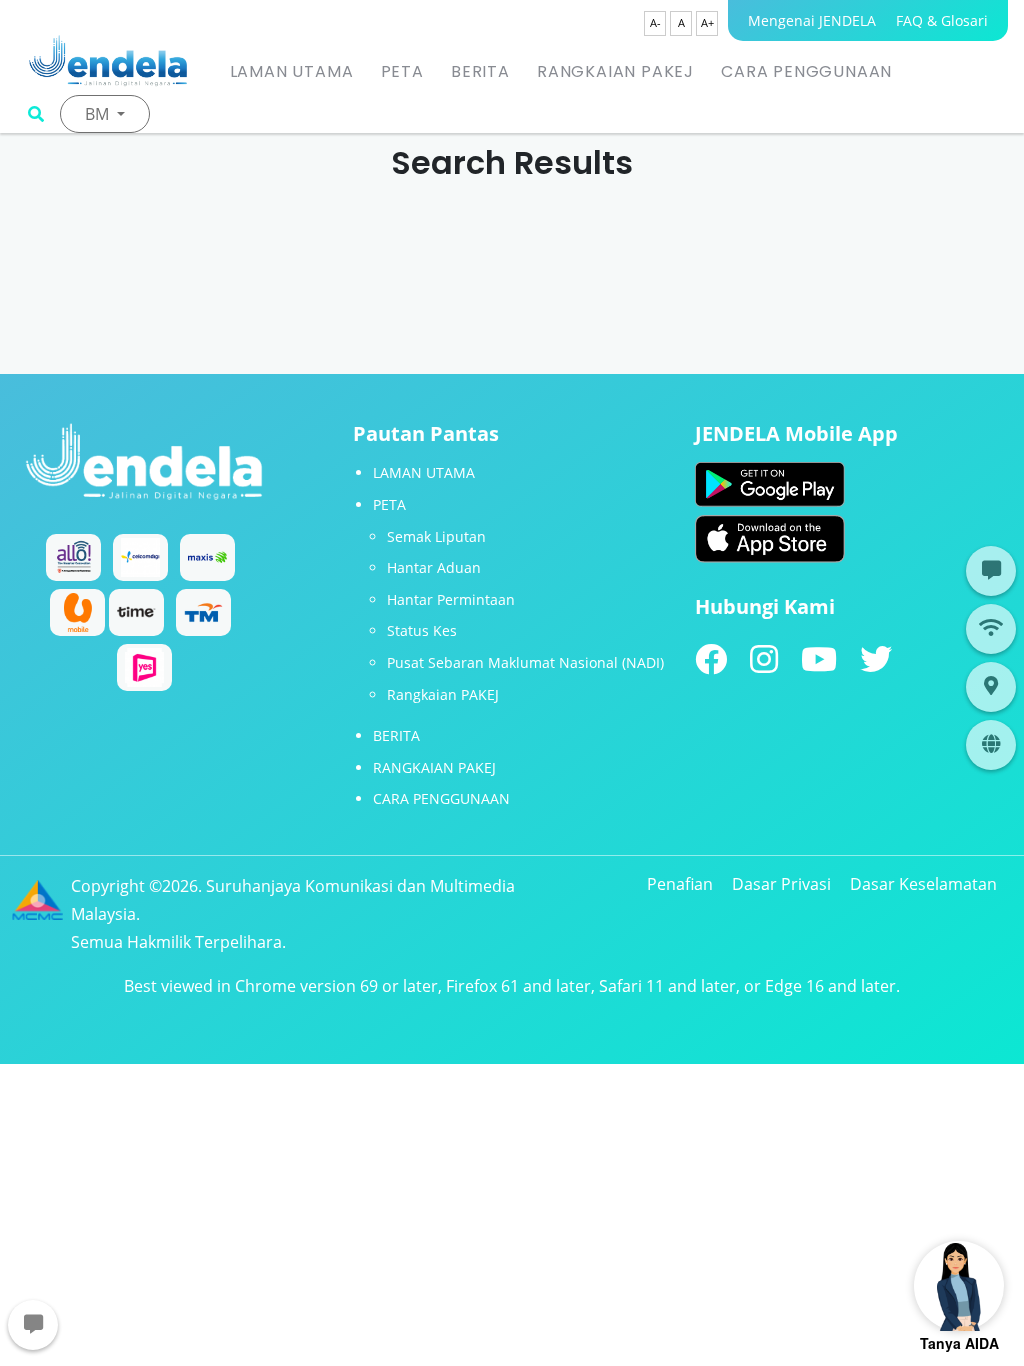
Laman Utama (292, 71)
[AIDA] (959, 1286)
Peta (402, 71)
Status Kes (422, 630)
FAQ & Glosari (942, 20)
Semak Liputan (436, 536)
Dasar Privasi (781, 884)
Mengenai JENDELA (812, 20)
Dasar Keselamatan (923, 884)
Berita (480, 71)
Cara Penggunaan (806, 71)
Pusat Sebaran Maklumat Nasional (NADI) (525, 662)
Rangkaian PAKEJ (615, 71)
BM (99, 114)
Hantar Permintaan (451, 599)
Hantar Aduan (434, 567)
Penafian (680, 884)
